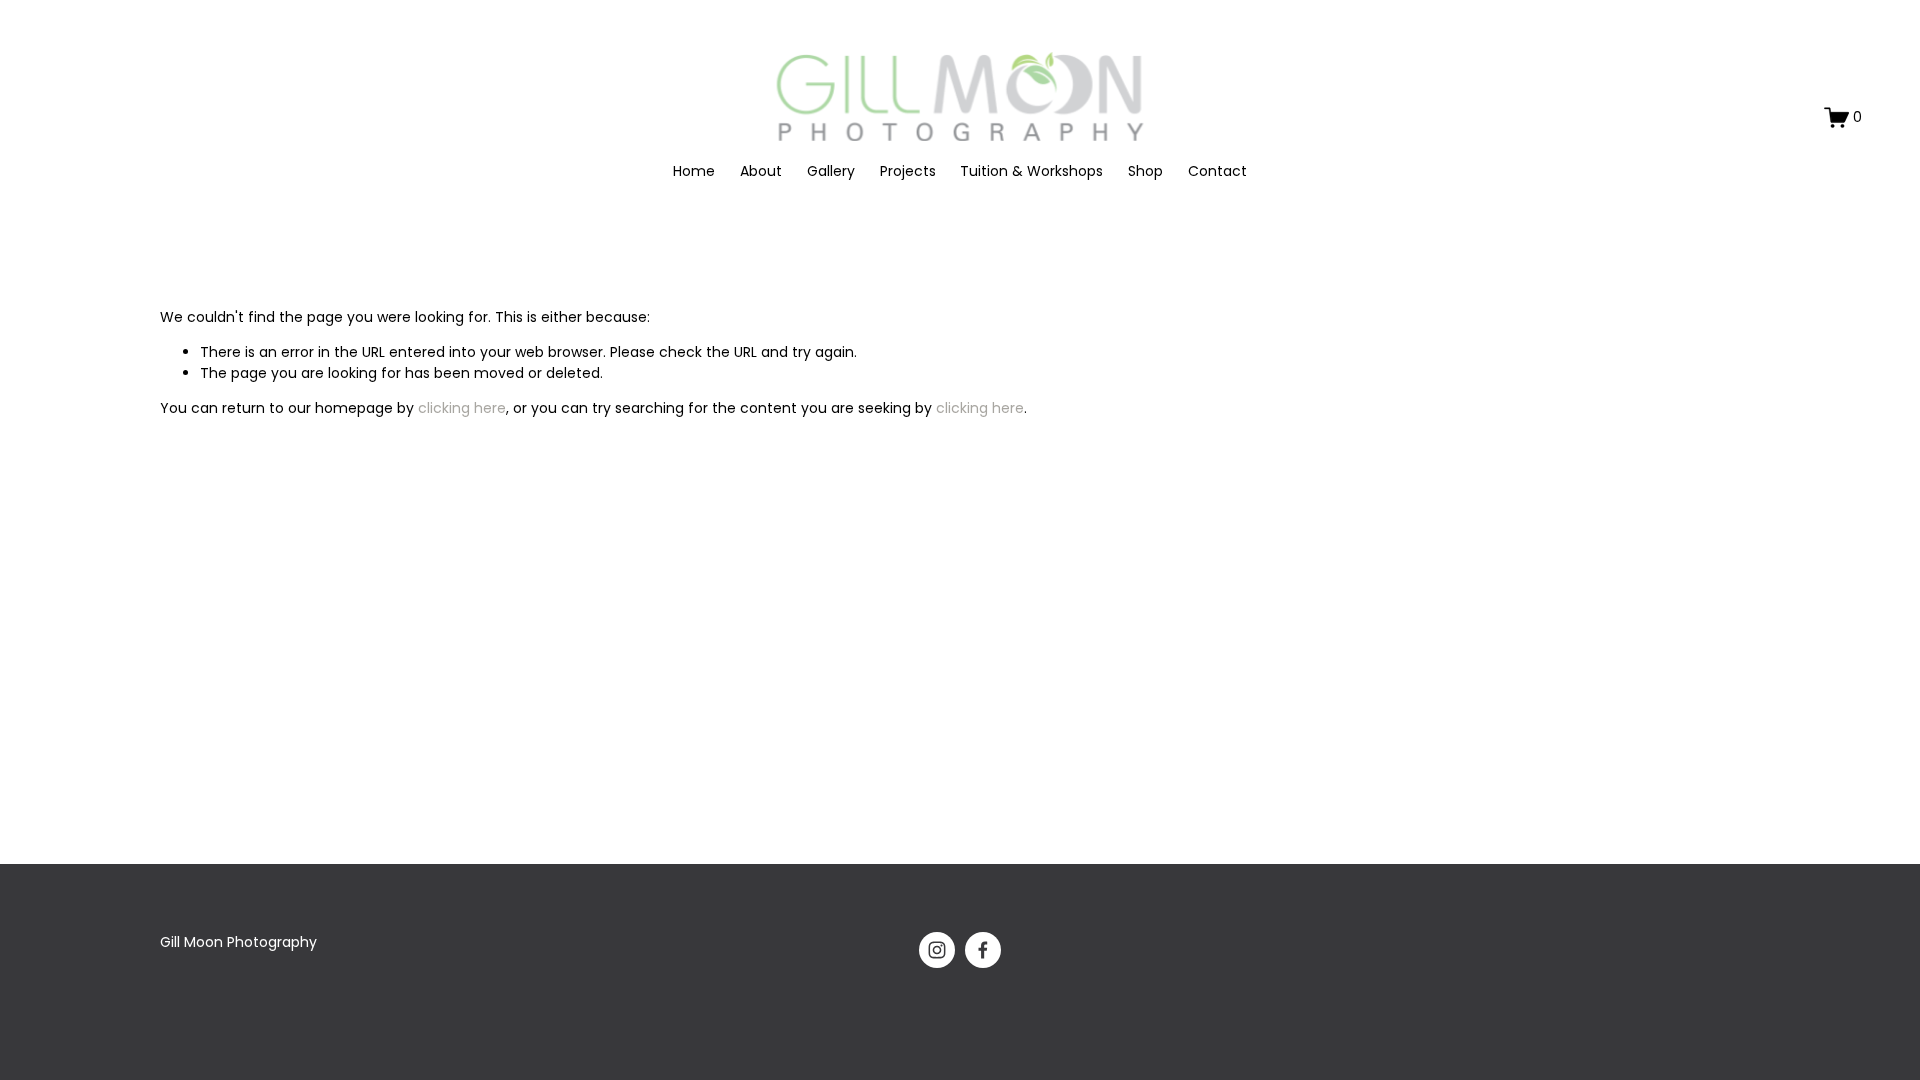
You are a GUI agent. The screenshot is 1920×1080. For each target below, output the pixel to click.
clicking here (462, 408)
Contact (1217, 171)
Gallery (831, 171)
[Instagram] (937, 950)
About (761, 171)
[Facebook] (983, 950)
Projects (908, 171)
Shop (1145, 171)
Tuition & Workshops (1031, 171)
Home (694, 171)
